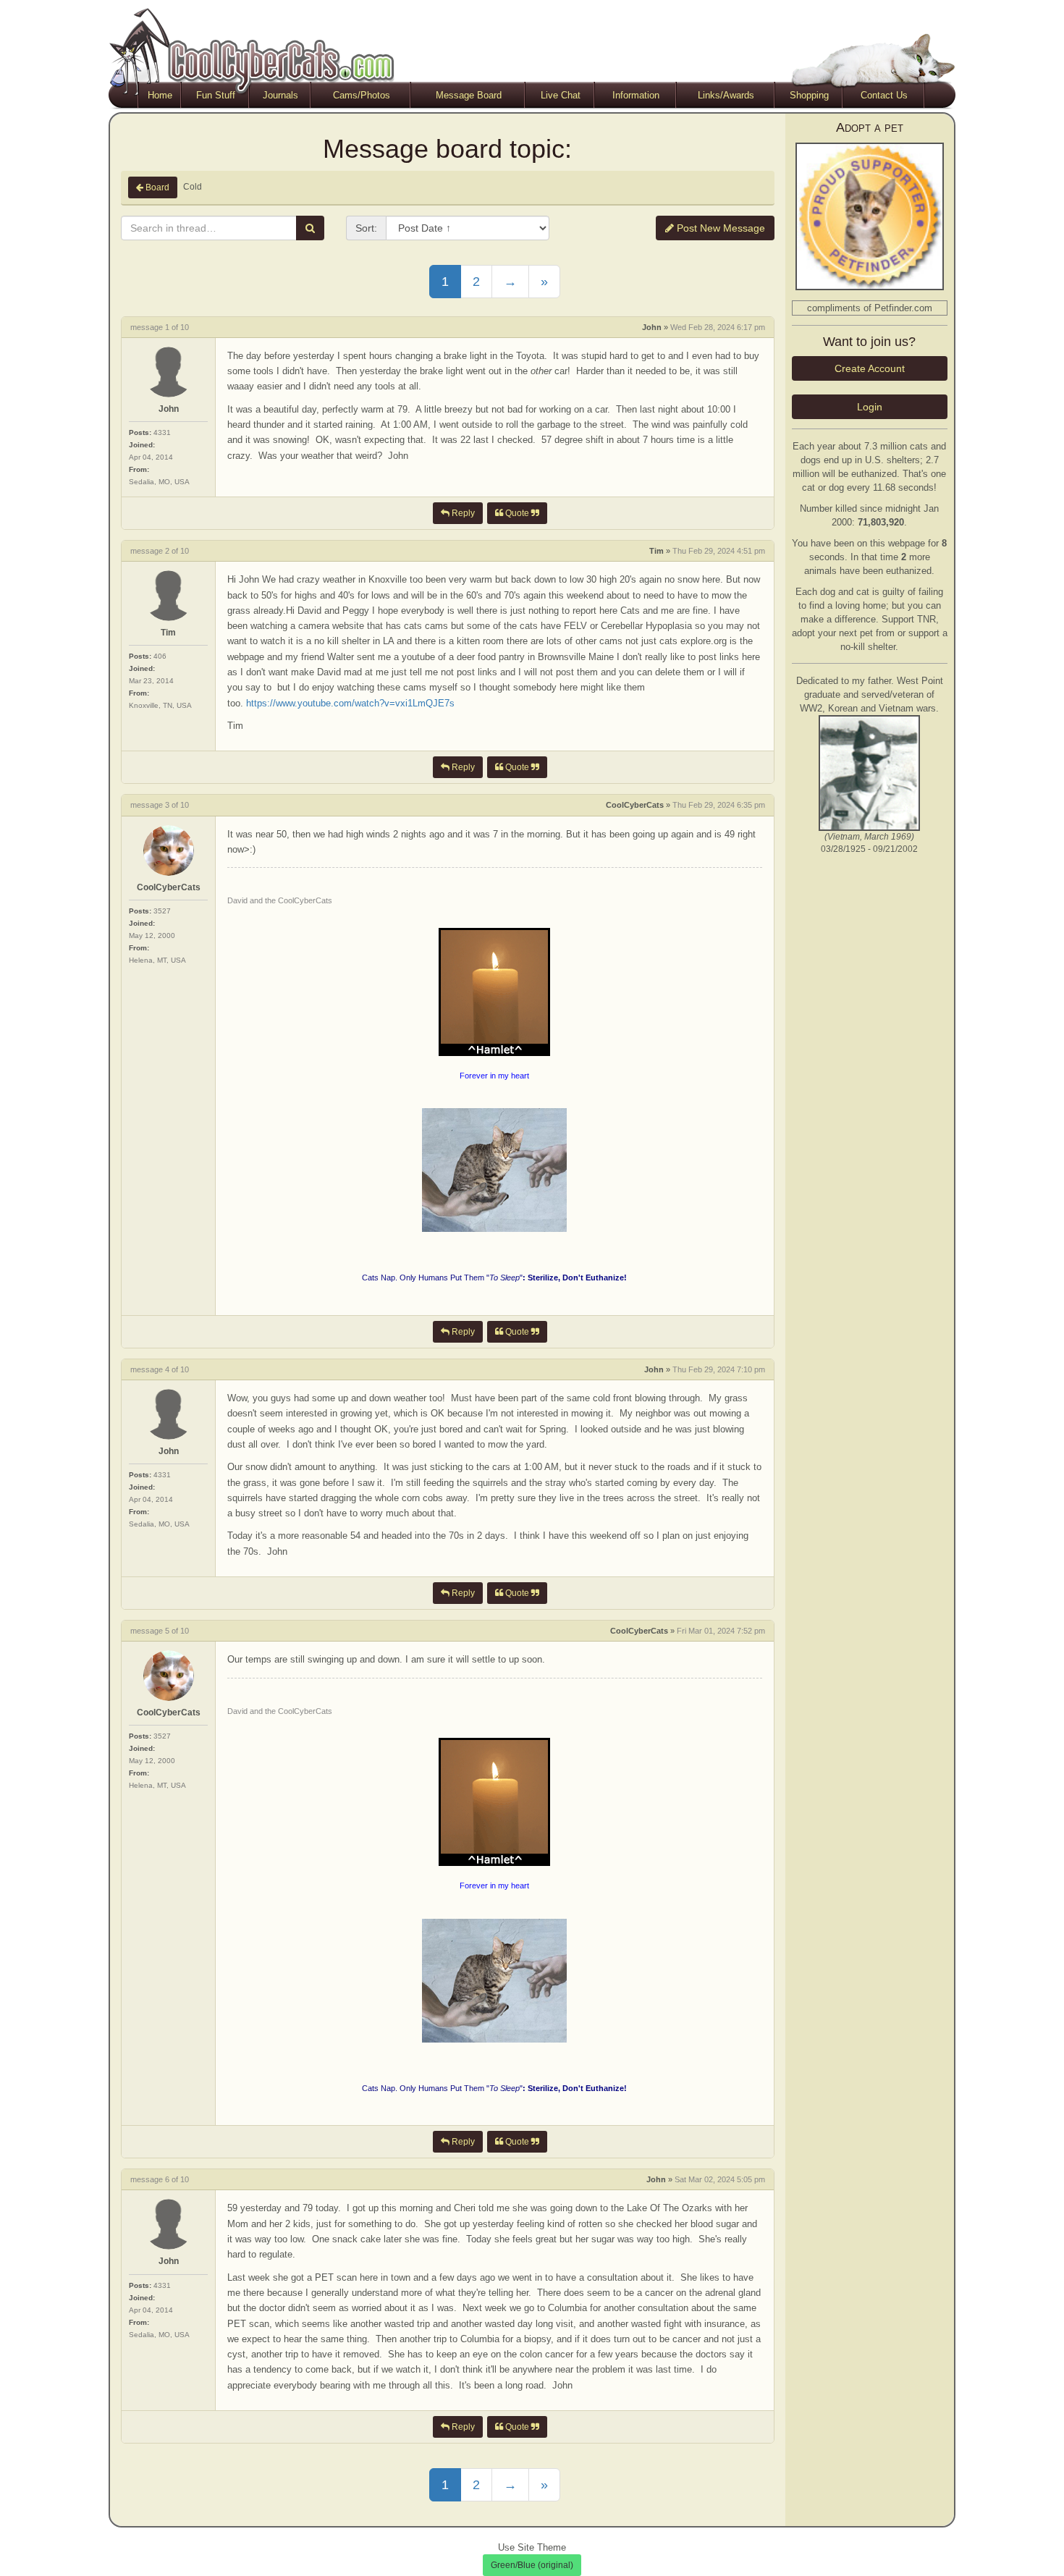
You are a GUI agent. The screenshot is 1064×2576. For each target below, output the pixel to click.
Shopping (809, 95)
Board (156, 187)
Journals (280, 95)
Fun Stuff (216, 95)
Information (636, 95)
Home (160, 95)
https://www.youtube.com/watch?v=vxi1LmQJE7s (350, 703)
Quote (517, 513)
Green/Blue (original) (532, 2565)
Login (870, 407)
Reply (462, 513)
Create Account (870, 368)
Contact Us (884, 95)
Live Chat (561, 95)
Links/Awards (726, 95)
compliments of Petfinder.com (870, 308)
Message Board (469, 95)
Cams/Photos (362, 95)
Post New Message (719, 228)
